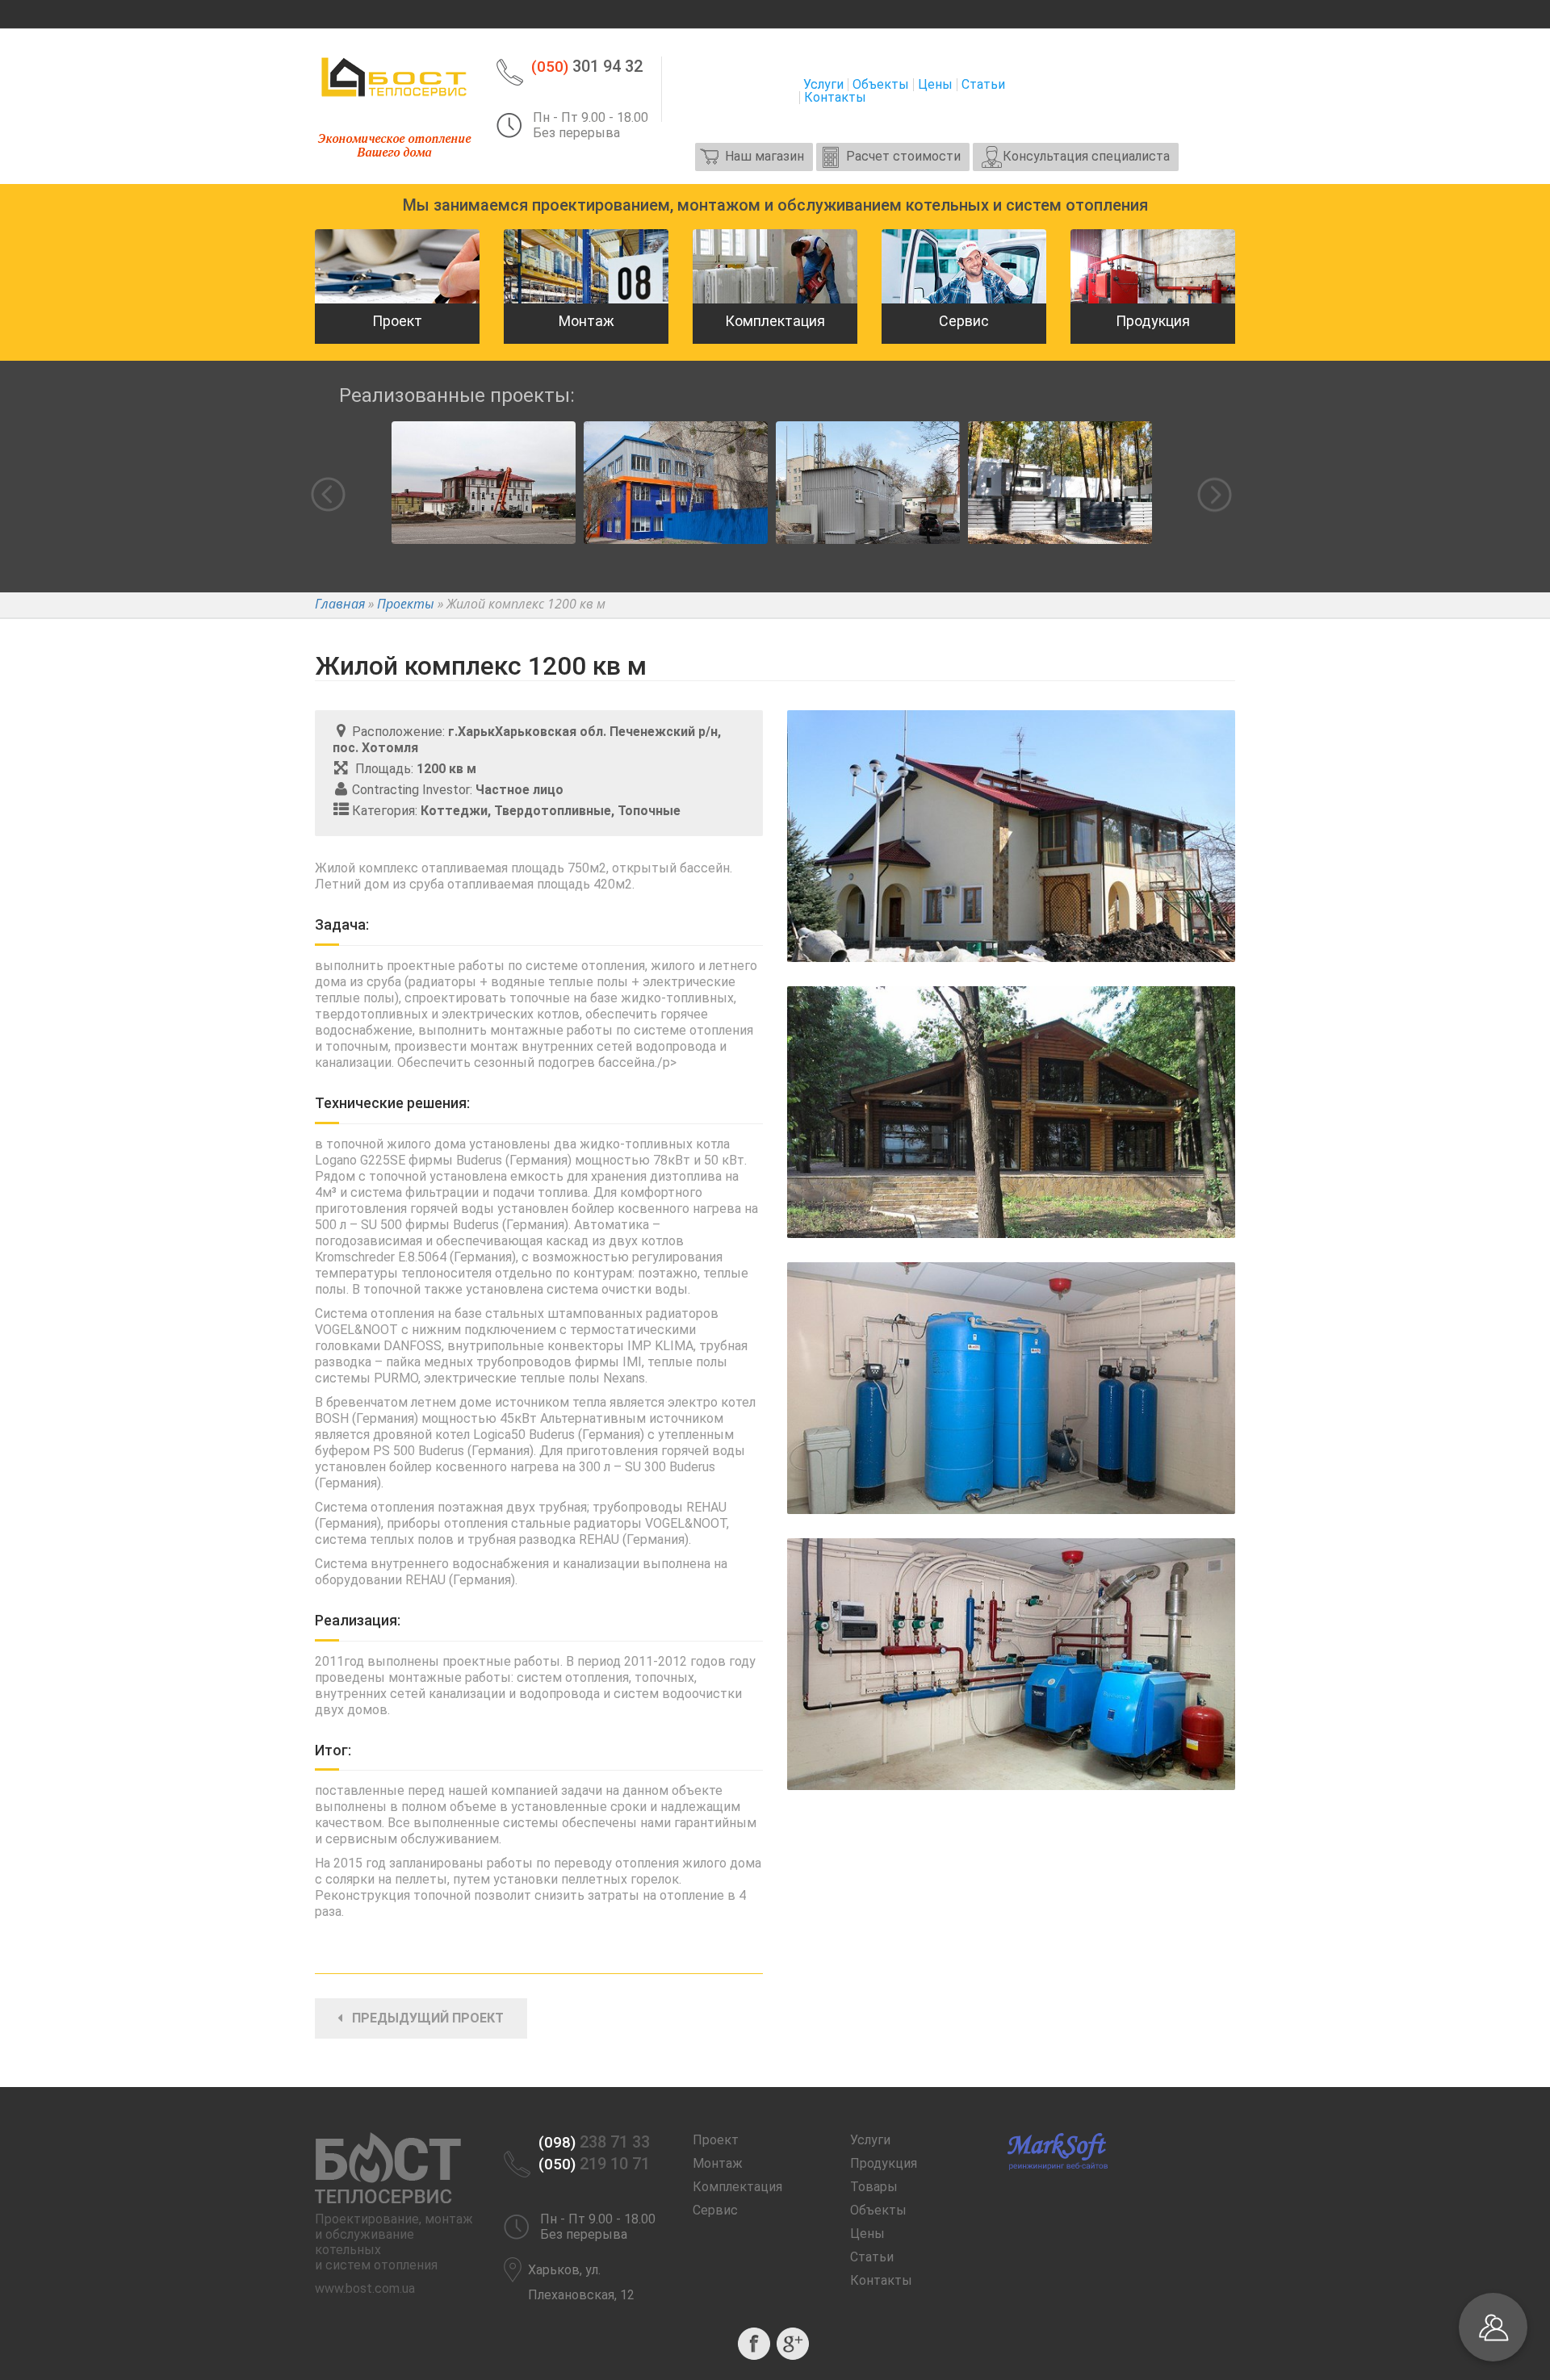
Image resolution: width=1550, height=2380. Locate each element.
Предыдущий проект (423, 2018)
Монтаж (718, 2163)
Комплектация (737, 2187)
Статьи (983, 85)
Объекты (881, 85)
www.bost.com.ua (365, 2288)
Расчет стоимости (903, 156)
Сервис (715, 2210)
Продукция (884, 2163)
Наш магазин (765, 156)
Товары (874, 2187)
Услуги (823, 85)
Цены (935, 85)
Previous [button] (328, 494)
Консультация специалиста (1086, 156)
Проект (716, 2140)
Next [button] (1215, 495)
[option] (484, 495)
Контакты (835, 98)
